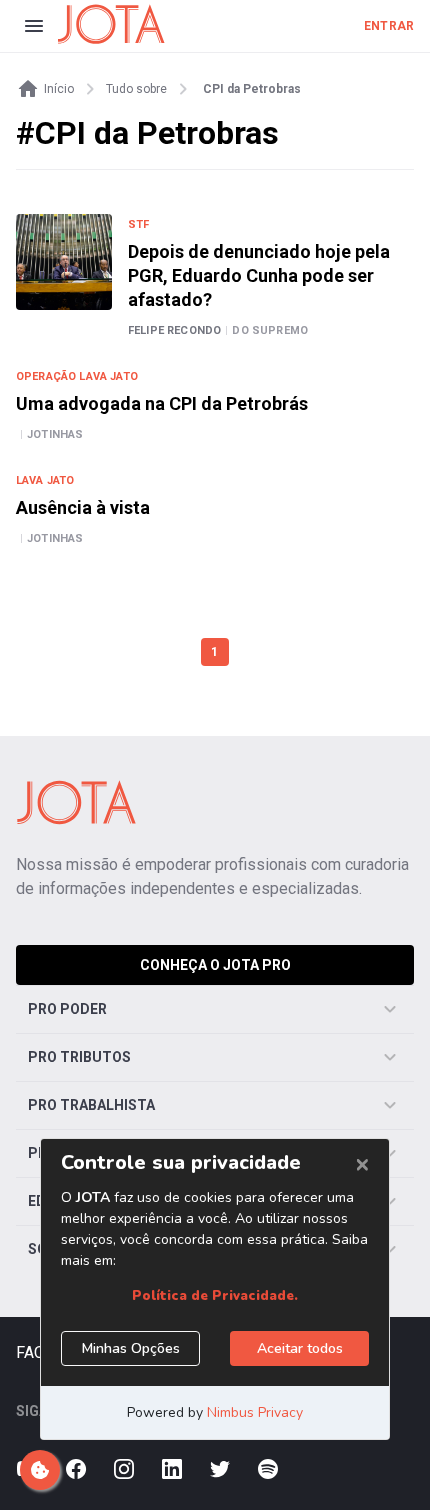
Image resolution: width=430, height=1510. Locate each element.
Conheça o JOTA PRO (215, 965)
